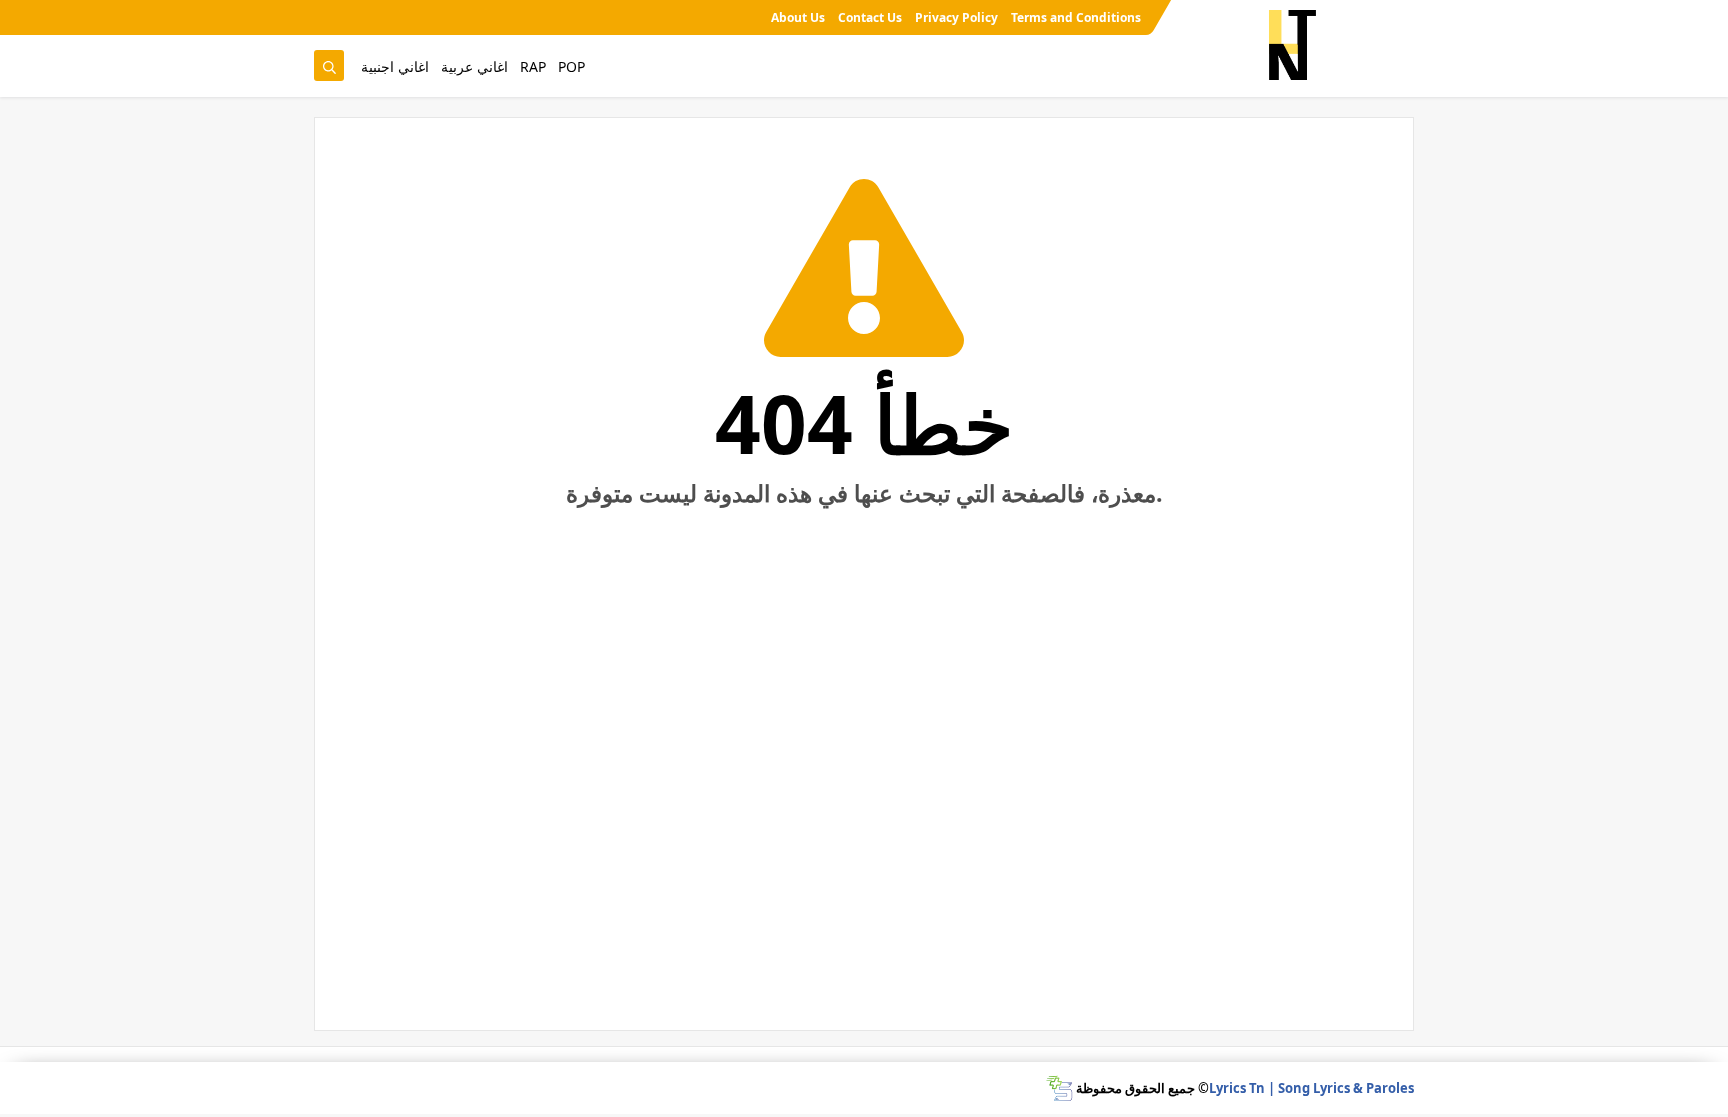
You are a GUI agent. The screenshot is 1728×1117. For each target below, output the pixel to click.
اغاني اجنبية (395, 66)
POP (571, 66)
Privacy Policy (956, 17)
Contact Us (870, 17)
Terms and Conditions (1076, 17)
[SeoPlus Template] (1059, 1088)
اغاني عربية (474, 66)
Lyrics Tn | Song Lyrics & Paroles (1311, 1088)
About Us (798, 17)
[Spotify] (327, 17)
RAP (533, 66)
